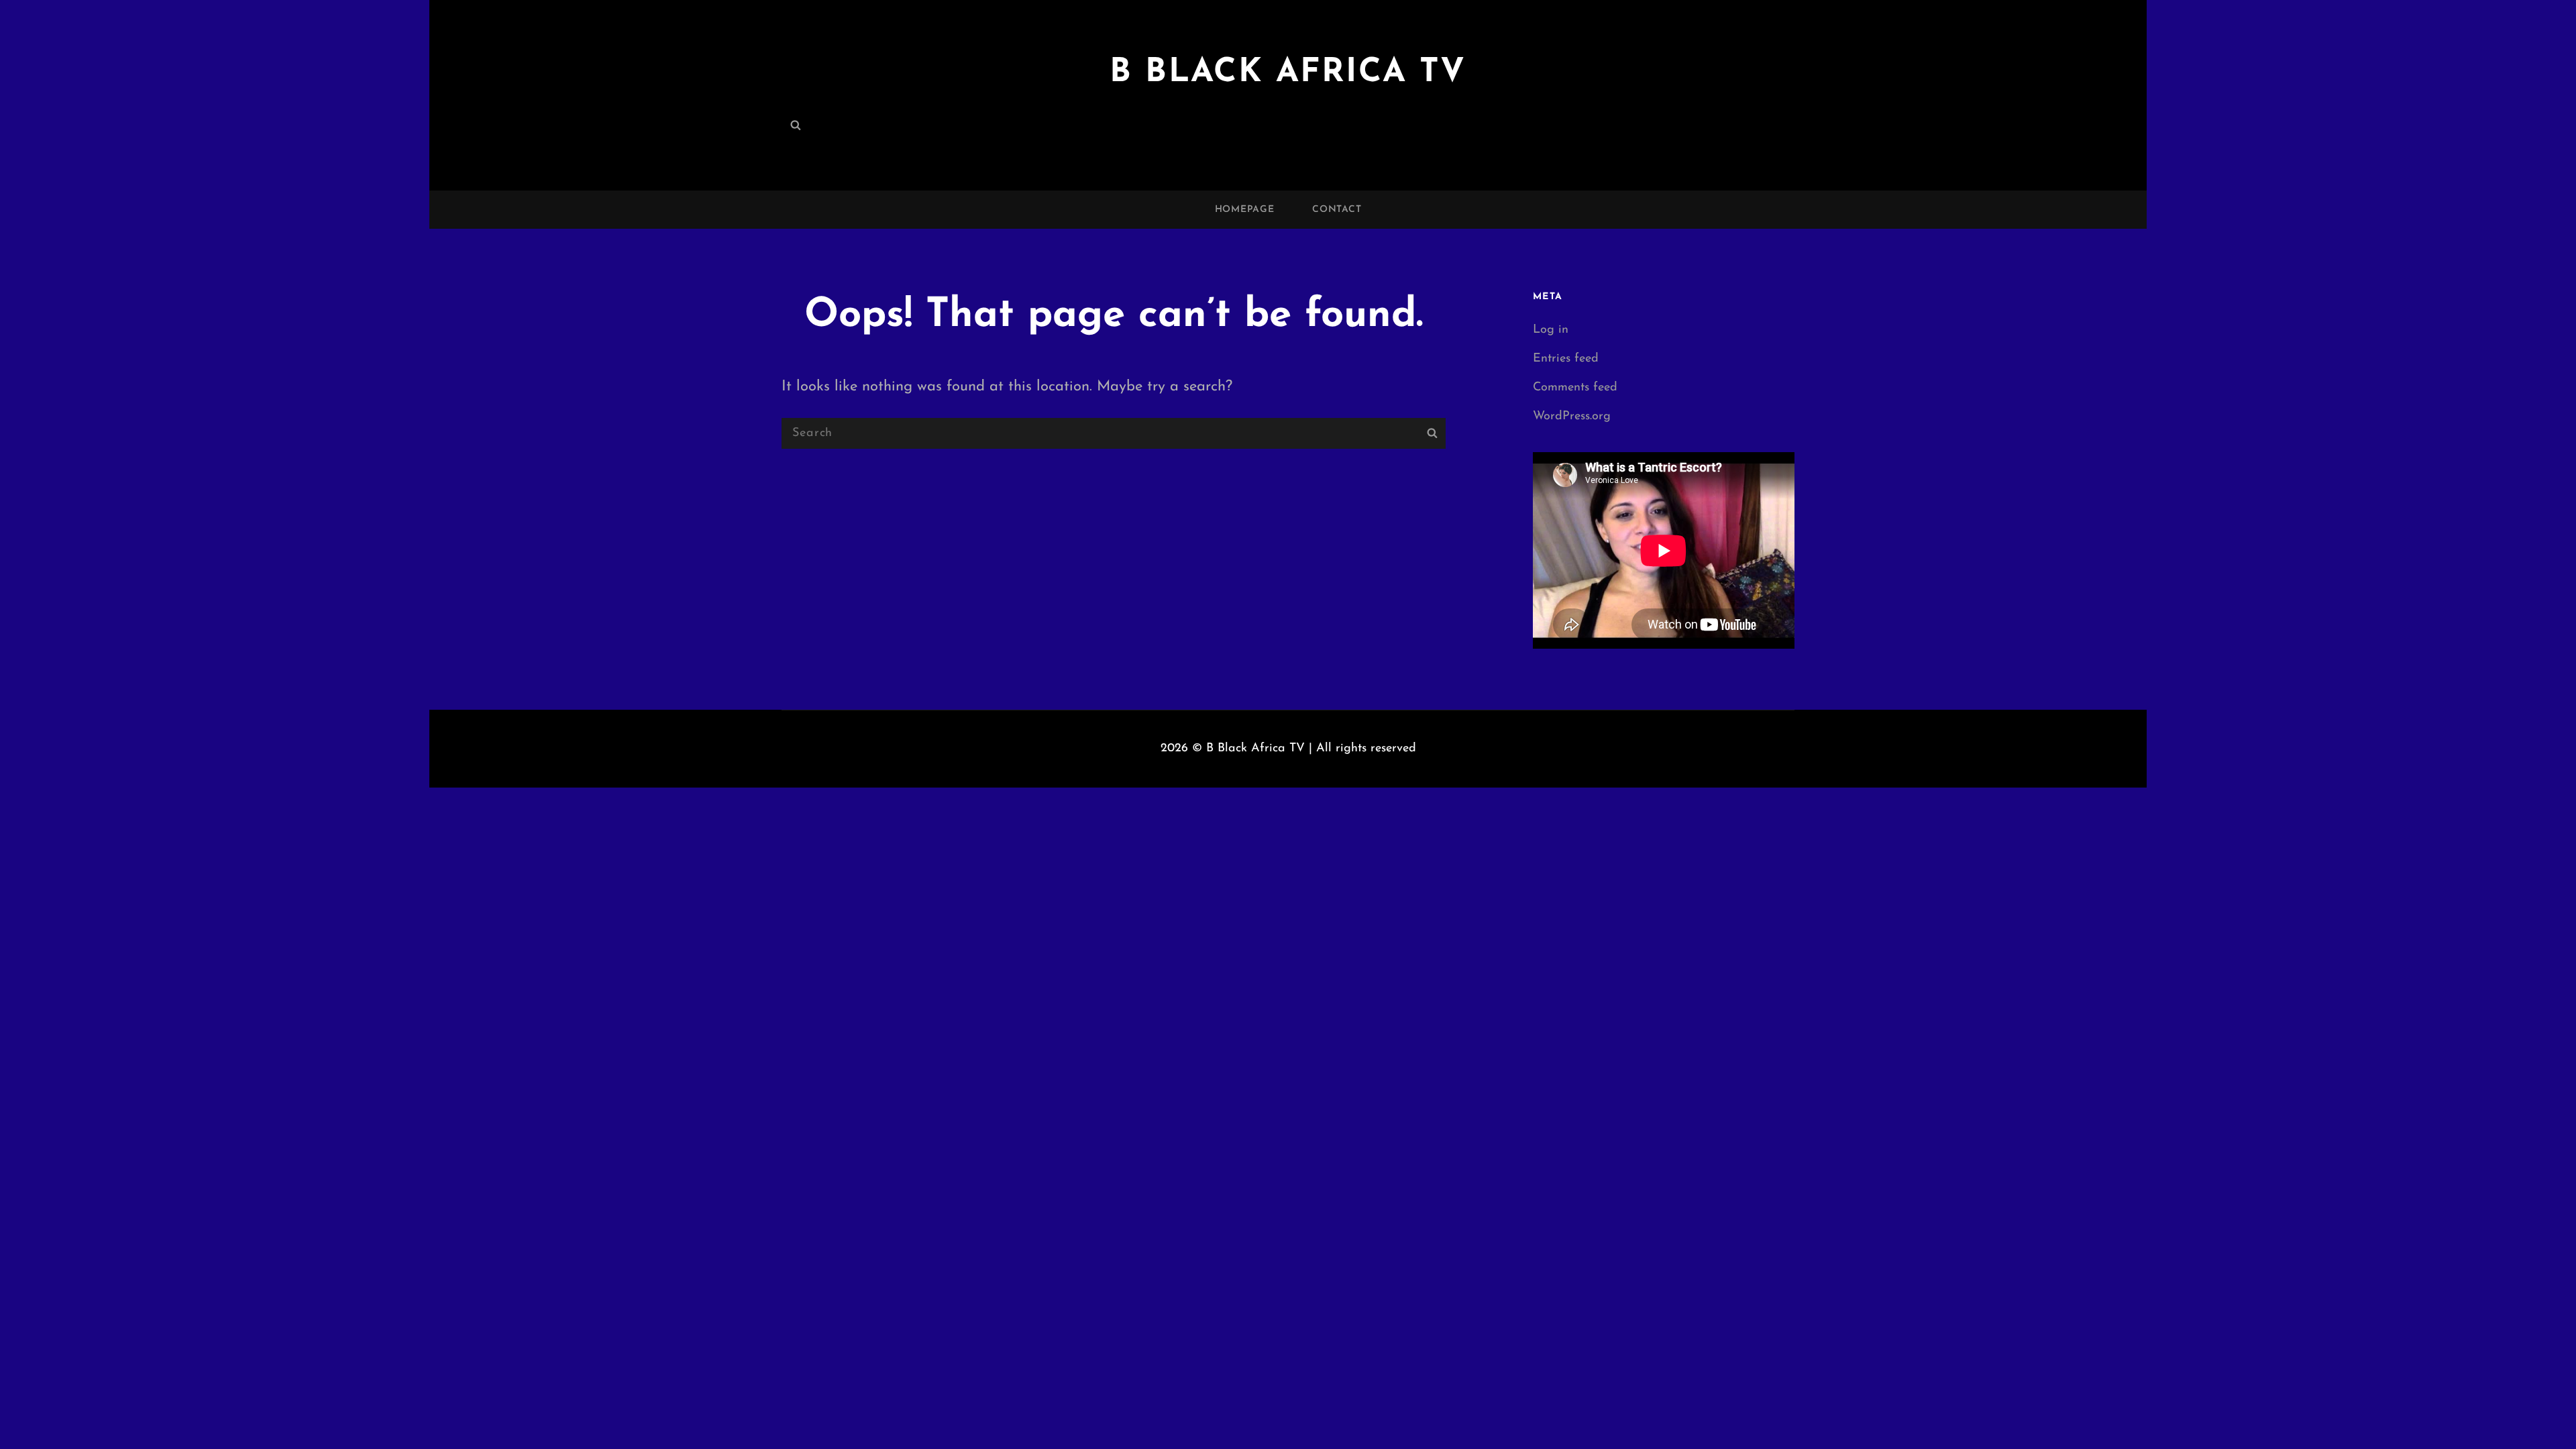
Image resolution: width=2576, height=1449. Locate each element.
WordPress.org (1572, 417)
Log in (1551, 330)
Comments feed (1575, 388)
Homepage (1245, 210)
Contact (1337, 210)
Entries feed (1566, 359)
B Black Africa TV (1288, 73)
